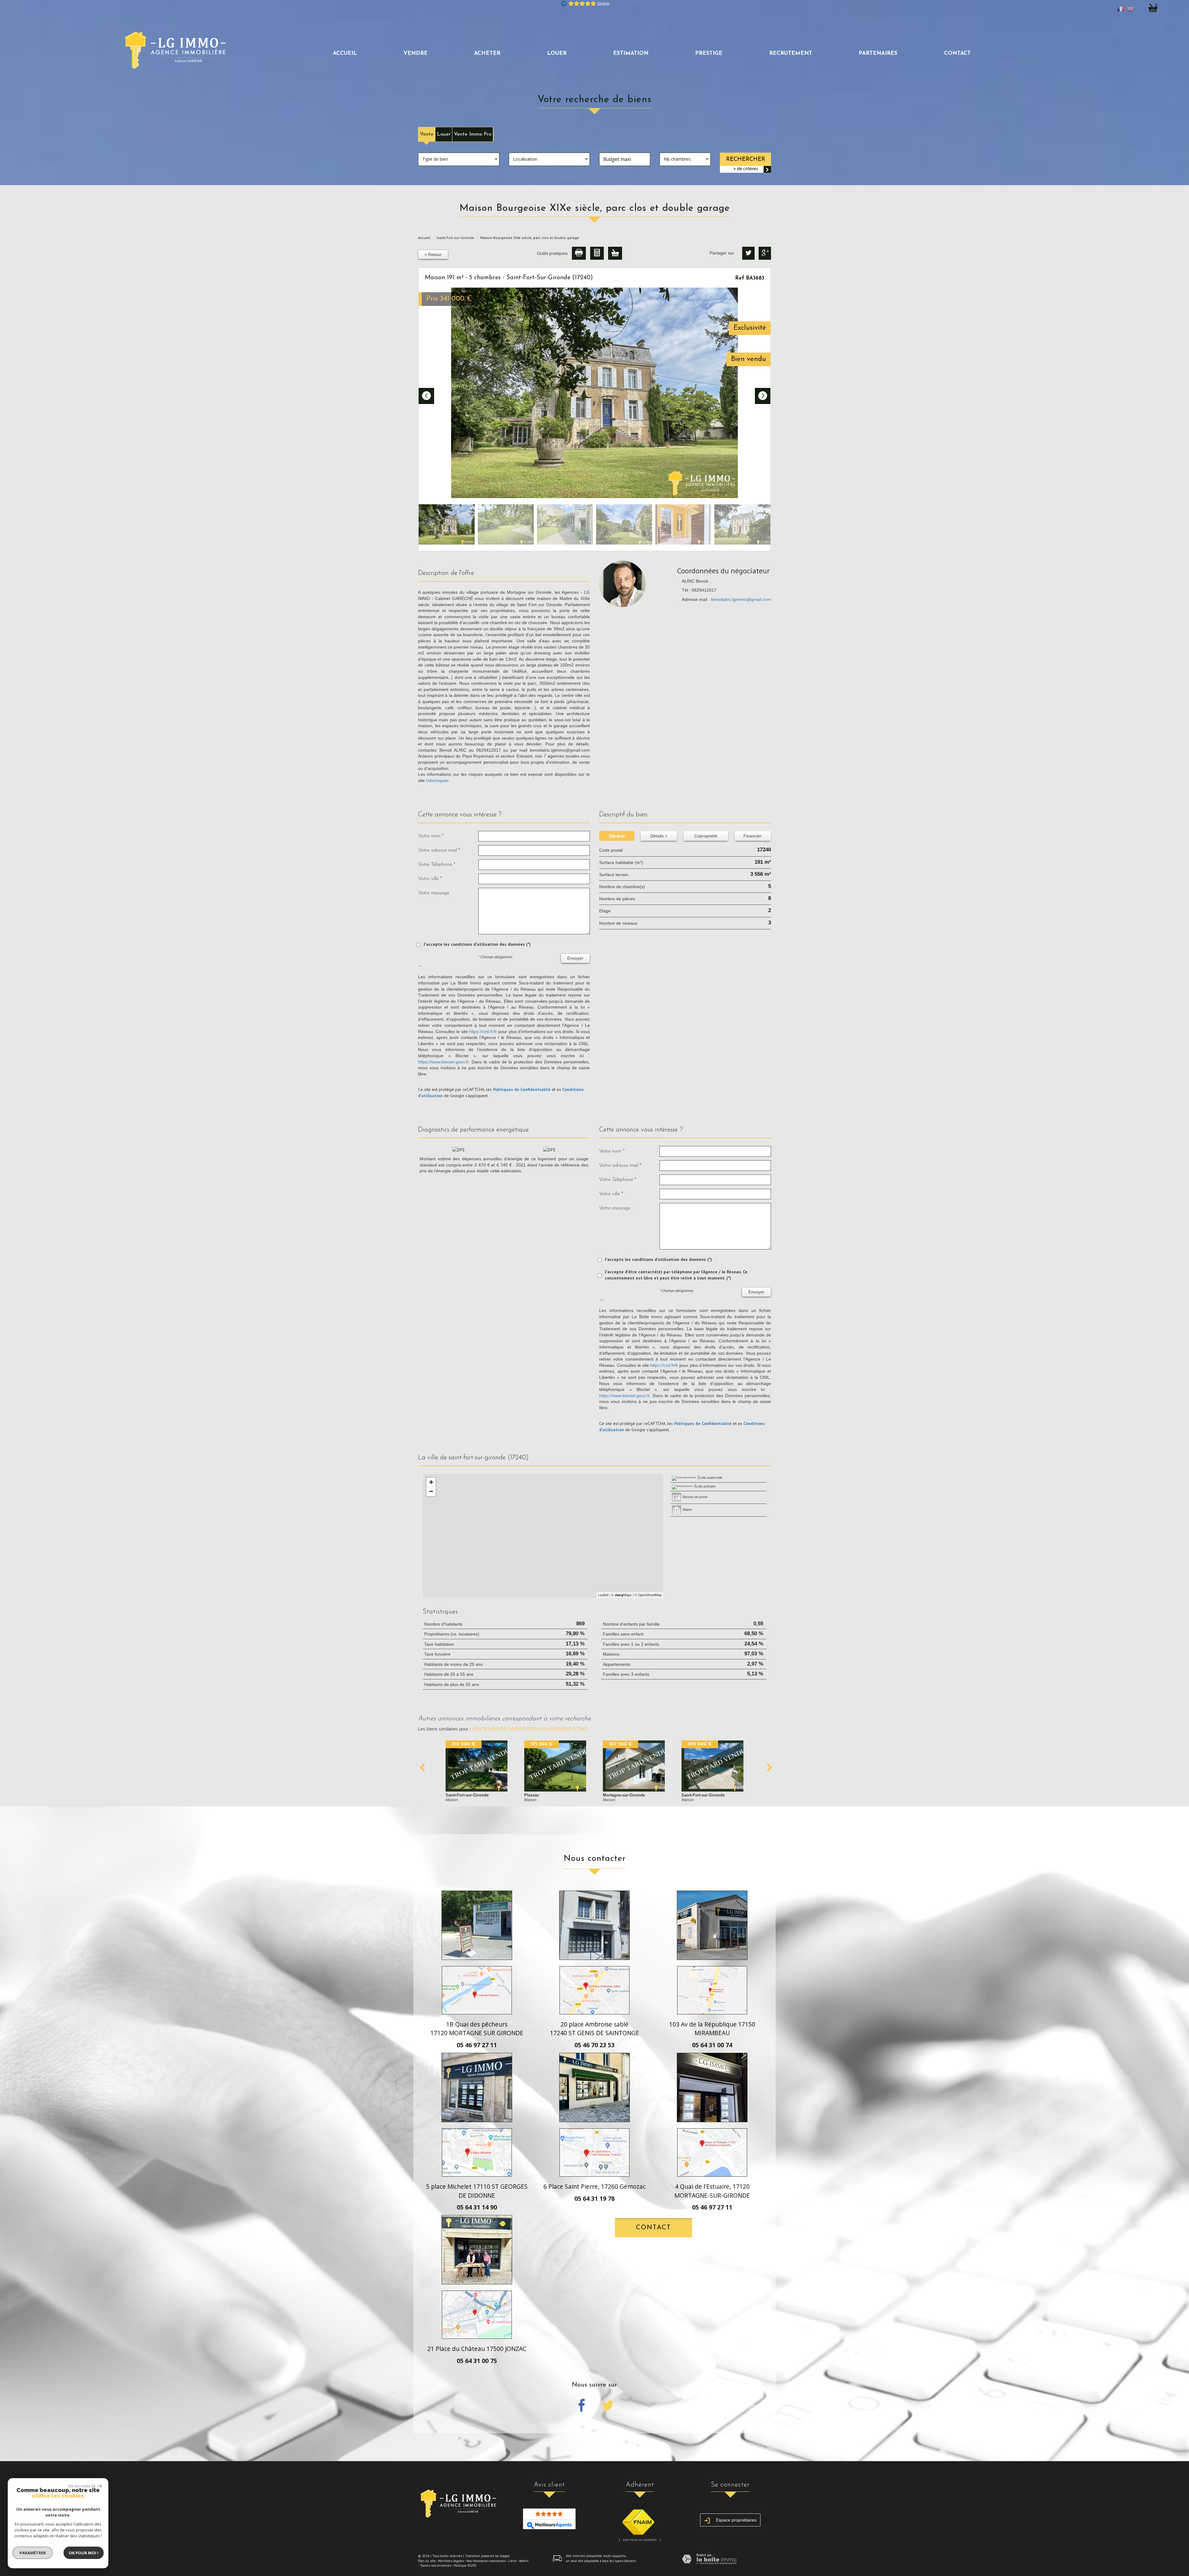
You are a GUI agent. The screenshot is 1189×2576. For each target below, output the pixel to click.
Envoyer (575, 958)
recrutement (791, 53)
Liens (512, 2561)
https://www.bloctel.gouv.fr (443, 1062)
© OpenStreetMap (648, 1595)
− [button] (431, 1491)
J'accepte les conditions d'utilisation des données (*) (477, 944)
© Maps (621, 1595)
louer (557, 53)
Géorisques (437, 780)
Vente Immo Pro (473, 134)
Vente (427, 134)
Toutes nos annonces (436, 2565)
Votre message (434, 893)
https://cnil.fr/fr (483, 1032)
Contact (957, 53)
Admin (524, 2561)
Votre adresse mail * (439, 850)
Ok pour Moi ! (84, 2553)
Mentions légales (451, 2561)
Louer (444, 134)
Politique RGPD (465, 2565)
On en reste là (82, 2486)
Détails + (659, 836)
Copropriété (706, 836)
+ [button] (431, 1482)
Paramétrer (33, 2553)
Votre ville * (430, 879)
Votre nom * (431, 836)
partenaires (878, 53)
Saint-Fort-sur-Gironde (455, 238)
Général (617, 836)
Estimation (631, 53)
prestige (709, 53)
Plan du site (427, 2561)
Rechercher (746, 159)
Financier (753, 836)
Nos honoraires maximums (486, 2561)
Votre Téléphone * (437, 864)
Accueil (345, 53)
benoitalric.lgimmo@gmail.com (741, 599)
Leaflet (603, 1595)
